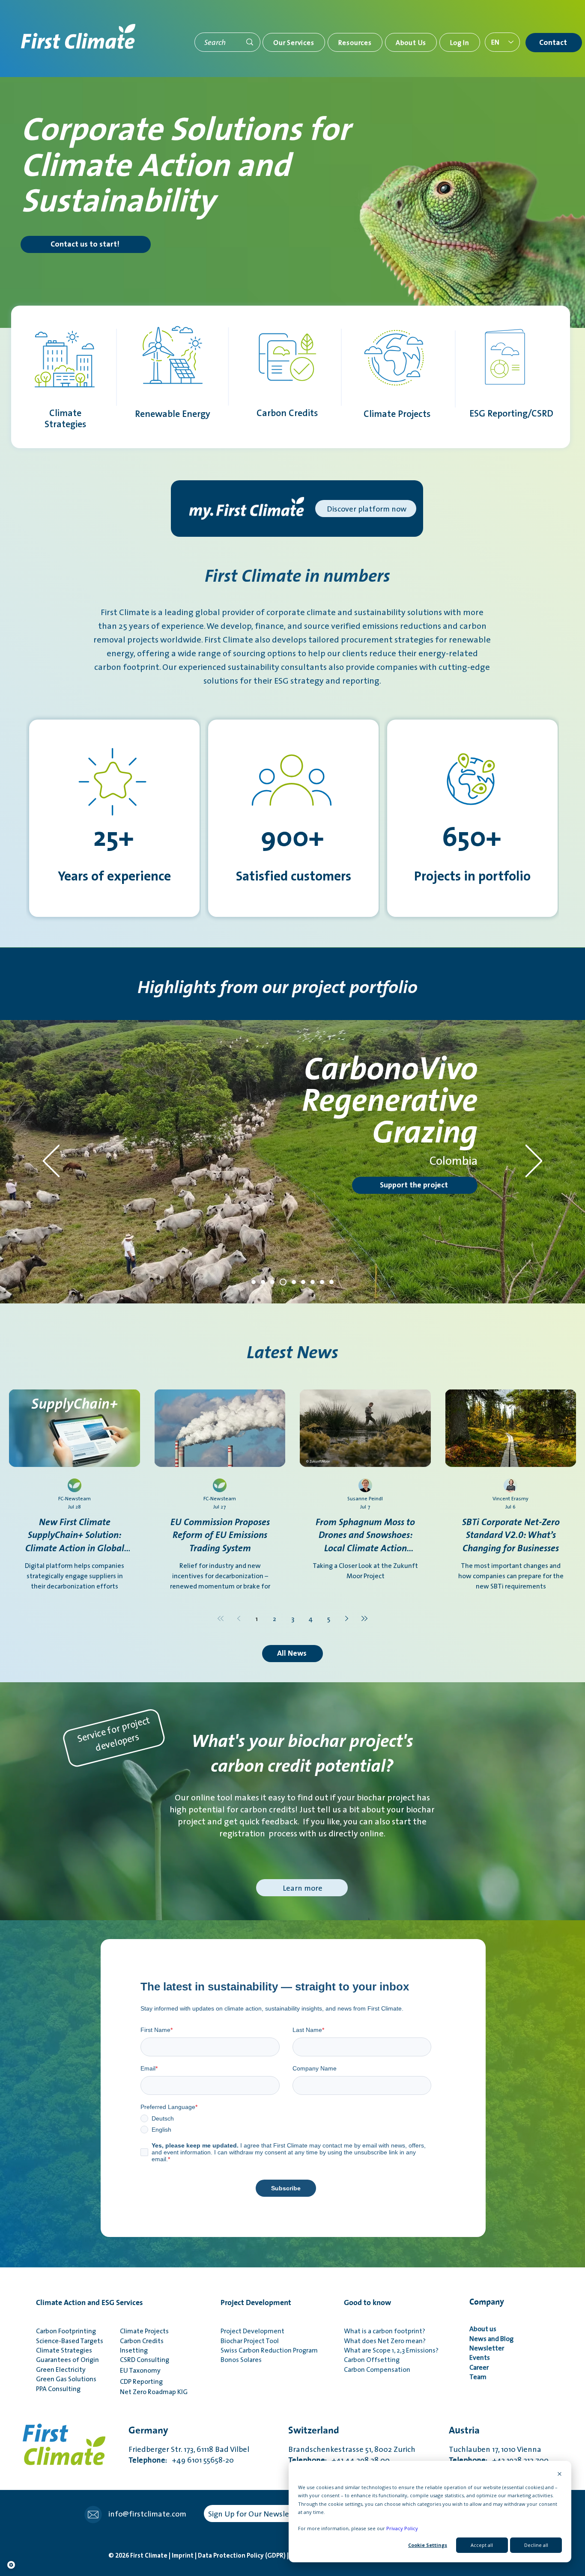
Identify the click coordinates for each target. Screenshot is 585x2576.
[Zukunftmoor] (254, 1282)
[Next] (534, 1162)
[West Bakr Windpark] (331, 1282)
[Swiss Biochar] (263, 1282)
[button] (294, 42)
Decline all (536, 2545)
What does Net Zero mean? (385, 2341)
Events (480, 2357)
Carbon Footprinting (66, 2331)
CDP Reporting (143, 2381)
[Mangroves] (302, 1282)
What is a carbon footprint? (385, 2331)
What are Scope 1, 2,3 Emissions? (391, 2350)
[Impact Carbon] (322, 1282)
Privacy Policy (402, 2528)
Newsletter (488, 2348)
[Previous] (51, 1162)
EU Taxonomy (140, 2370)
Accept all (482, 2545)
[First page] (221, 1618)
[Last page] (364, 1618)
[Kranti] (291, 1282)
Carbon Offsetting (372, 2359)
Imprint (183, 2556)
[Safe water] (282, 1282)
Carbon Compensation (377, 2369)
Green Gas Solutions (66, 2379)
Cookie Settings (428, 2545)
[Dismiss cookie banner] (560, 2474)
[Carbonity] (313, 1282)
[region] (240, 1168)
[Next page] (346, 1618)
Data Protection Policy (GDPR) (242, 2556)
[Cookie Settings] (11, 2565)
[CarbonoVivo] (272, 1282)
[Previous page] (239, 1618)
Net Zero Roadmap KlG (154, 2392)
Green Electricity (61, 2369)
